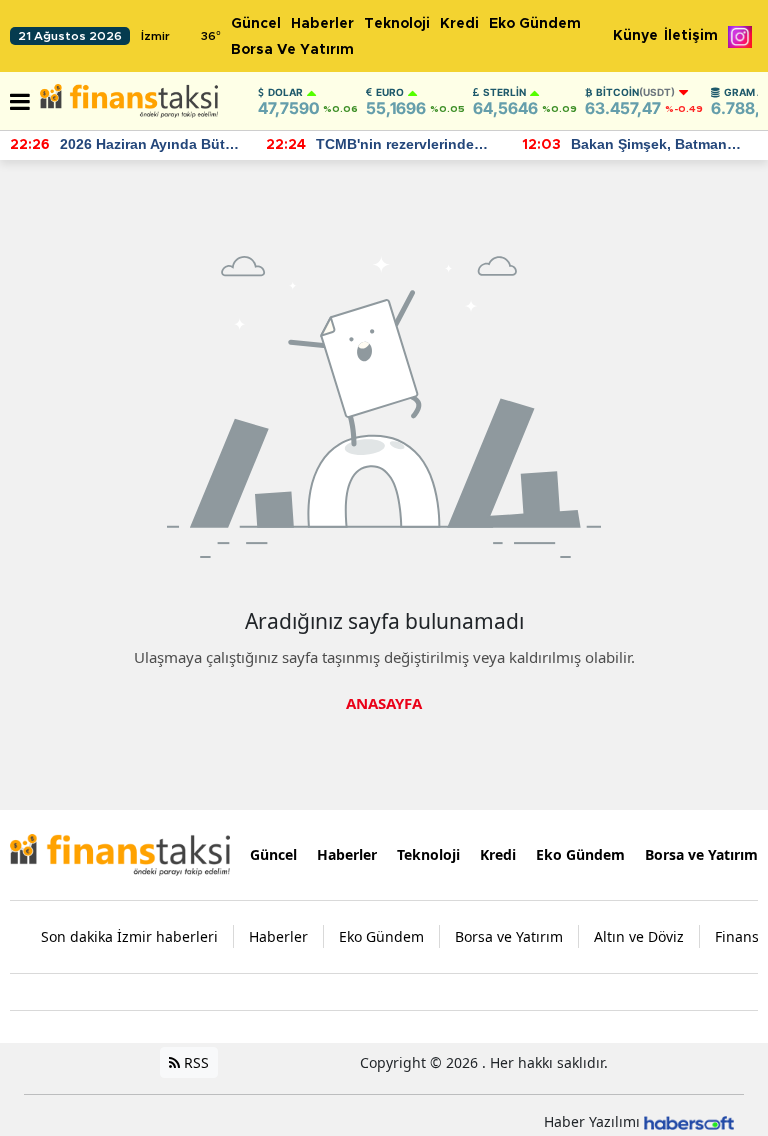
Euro (390, 92)
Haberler (322, 24)
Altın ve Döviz (639, 936)
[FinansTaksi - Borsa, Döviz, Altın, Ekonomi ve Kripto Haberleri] (120, 853)
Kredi (459, 24)
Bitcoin (635, 92)
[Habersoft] (689, 1121)
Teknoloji (397, 24)
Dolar (285, 92)
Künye (635, 36)
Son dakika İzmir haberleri (129, 936)
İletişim (691, 36)
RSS (194, 1062)
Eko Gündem (535, 24)
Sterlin (504, 92)
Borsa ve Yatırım (292, 50)
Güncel (256, 24)
